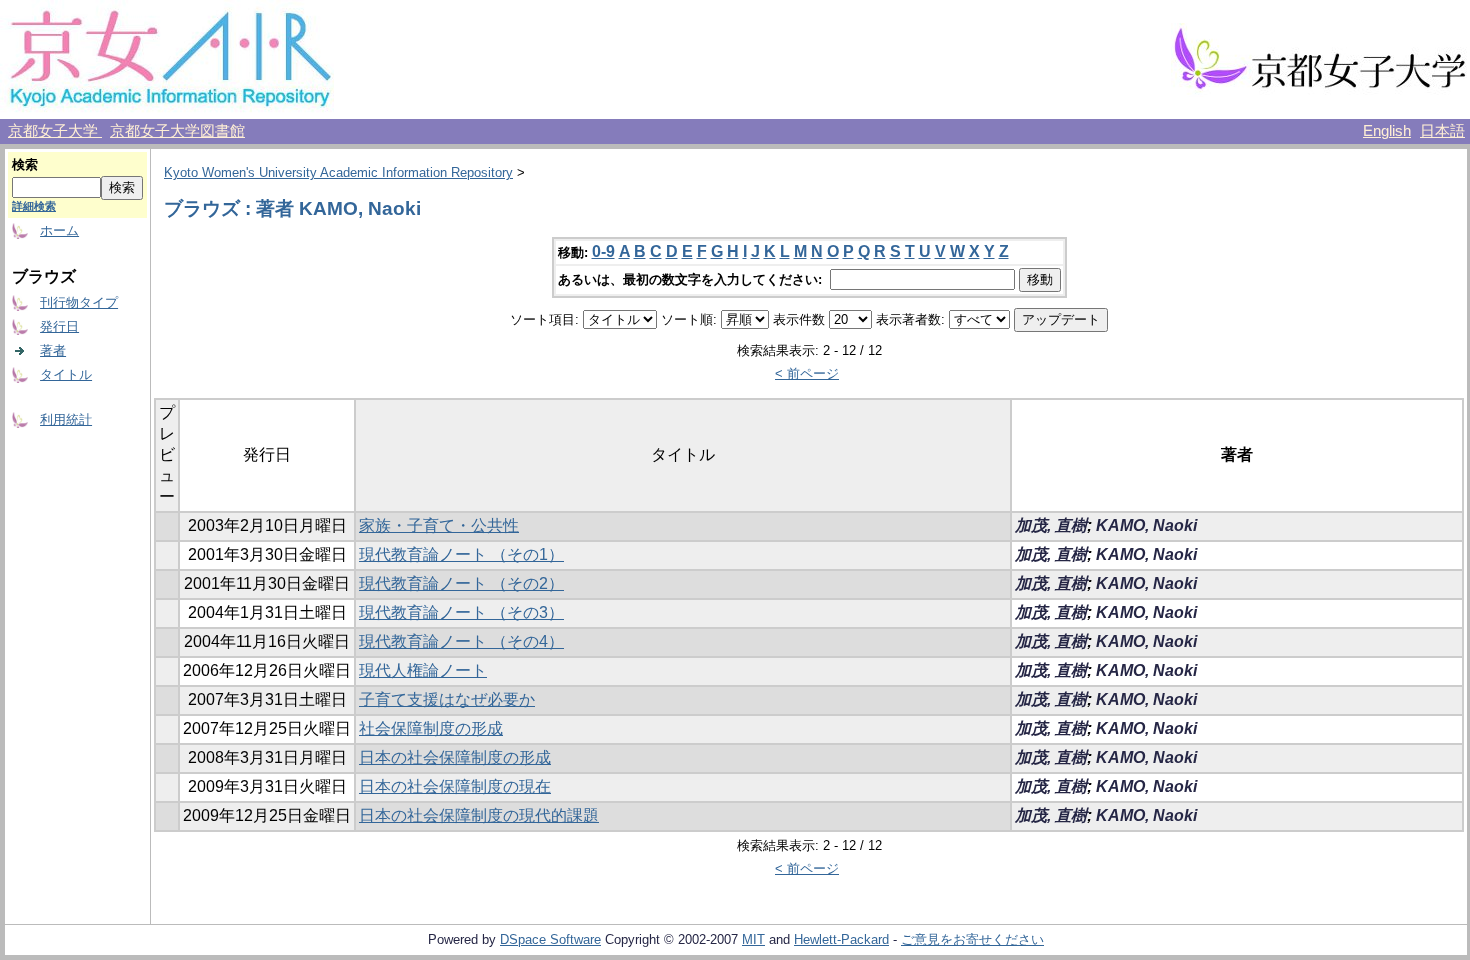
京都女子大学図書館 (177, 131)
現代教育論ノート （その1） (461, 554)
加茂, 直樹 (1051, 525)
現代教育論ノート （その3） (461, 612)
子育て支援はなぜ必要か (447, 699)
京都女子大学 (55, 131)
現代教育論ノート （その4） (461, 641)
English (1387, 131)
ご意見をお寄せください (972, 939)
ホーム (59, 230)
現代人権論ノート (423, 670)
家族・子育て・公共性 (439, 525)
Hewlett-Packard (841, 939)
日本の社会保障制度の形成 (455, 757)
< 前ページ (807, 373)
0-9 (603, 251)
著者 (53, 350)
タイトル (66, 374)
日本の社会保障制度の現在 (455, 786)
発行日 (59, 326)
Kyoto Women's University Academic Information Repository (338, 172)
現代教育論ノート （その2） (461, 583)
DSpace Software (550, 939)
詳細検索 (34, 206)
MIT (753, 939)
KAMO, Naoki (1146, 525)
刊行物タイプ (79, 302)
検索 (25, 164)
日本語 (1442, 131)
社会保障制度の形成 (431, 728)
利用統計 (66, 419)
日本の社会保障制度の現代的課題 (479, 815)
